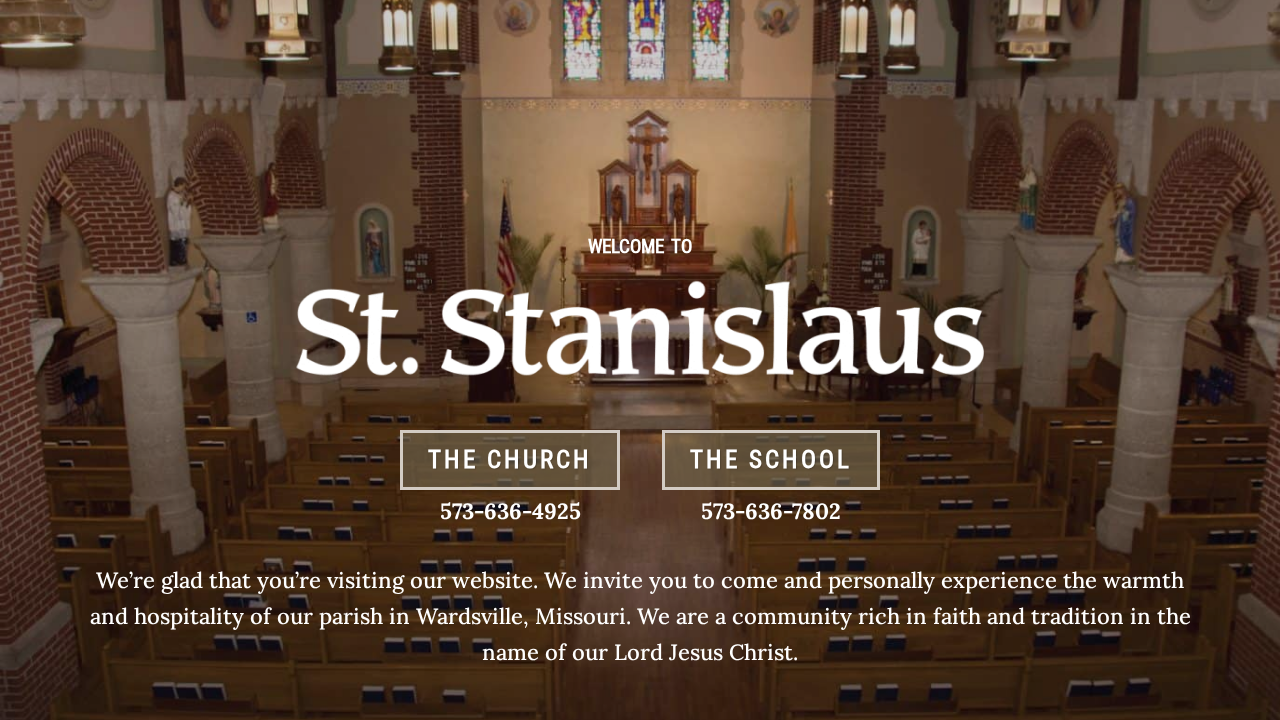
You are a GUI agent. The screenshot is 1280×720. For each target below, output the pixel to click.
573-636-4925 (510, 511)
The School (771, 459)
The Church (510, 459)
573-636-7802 (771, 511)
